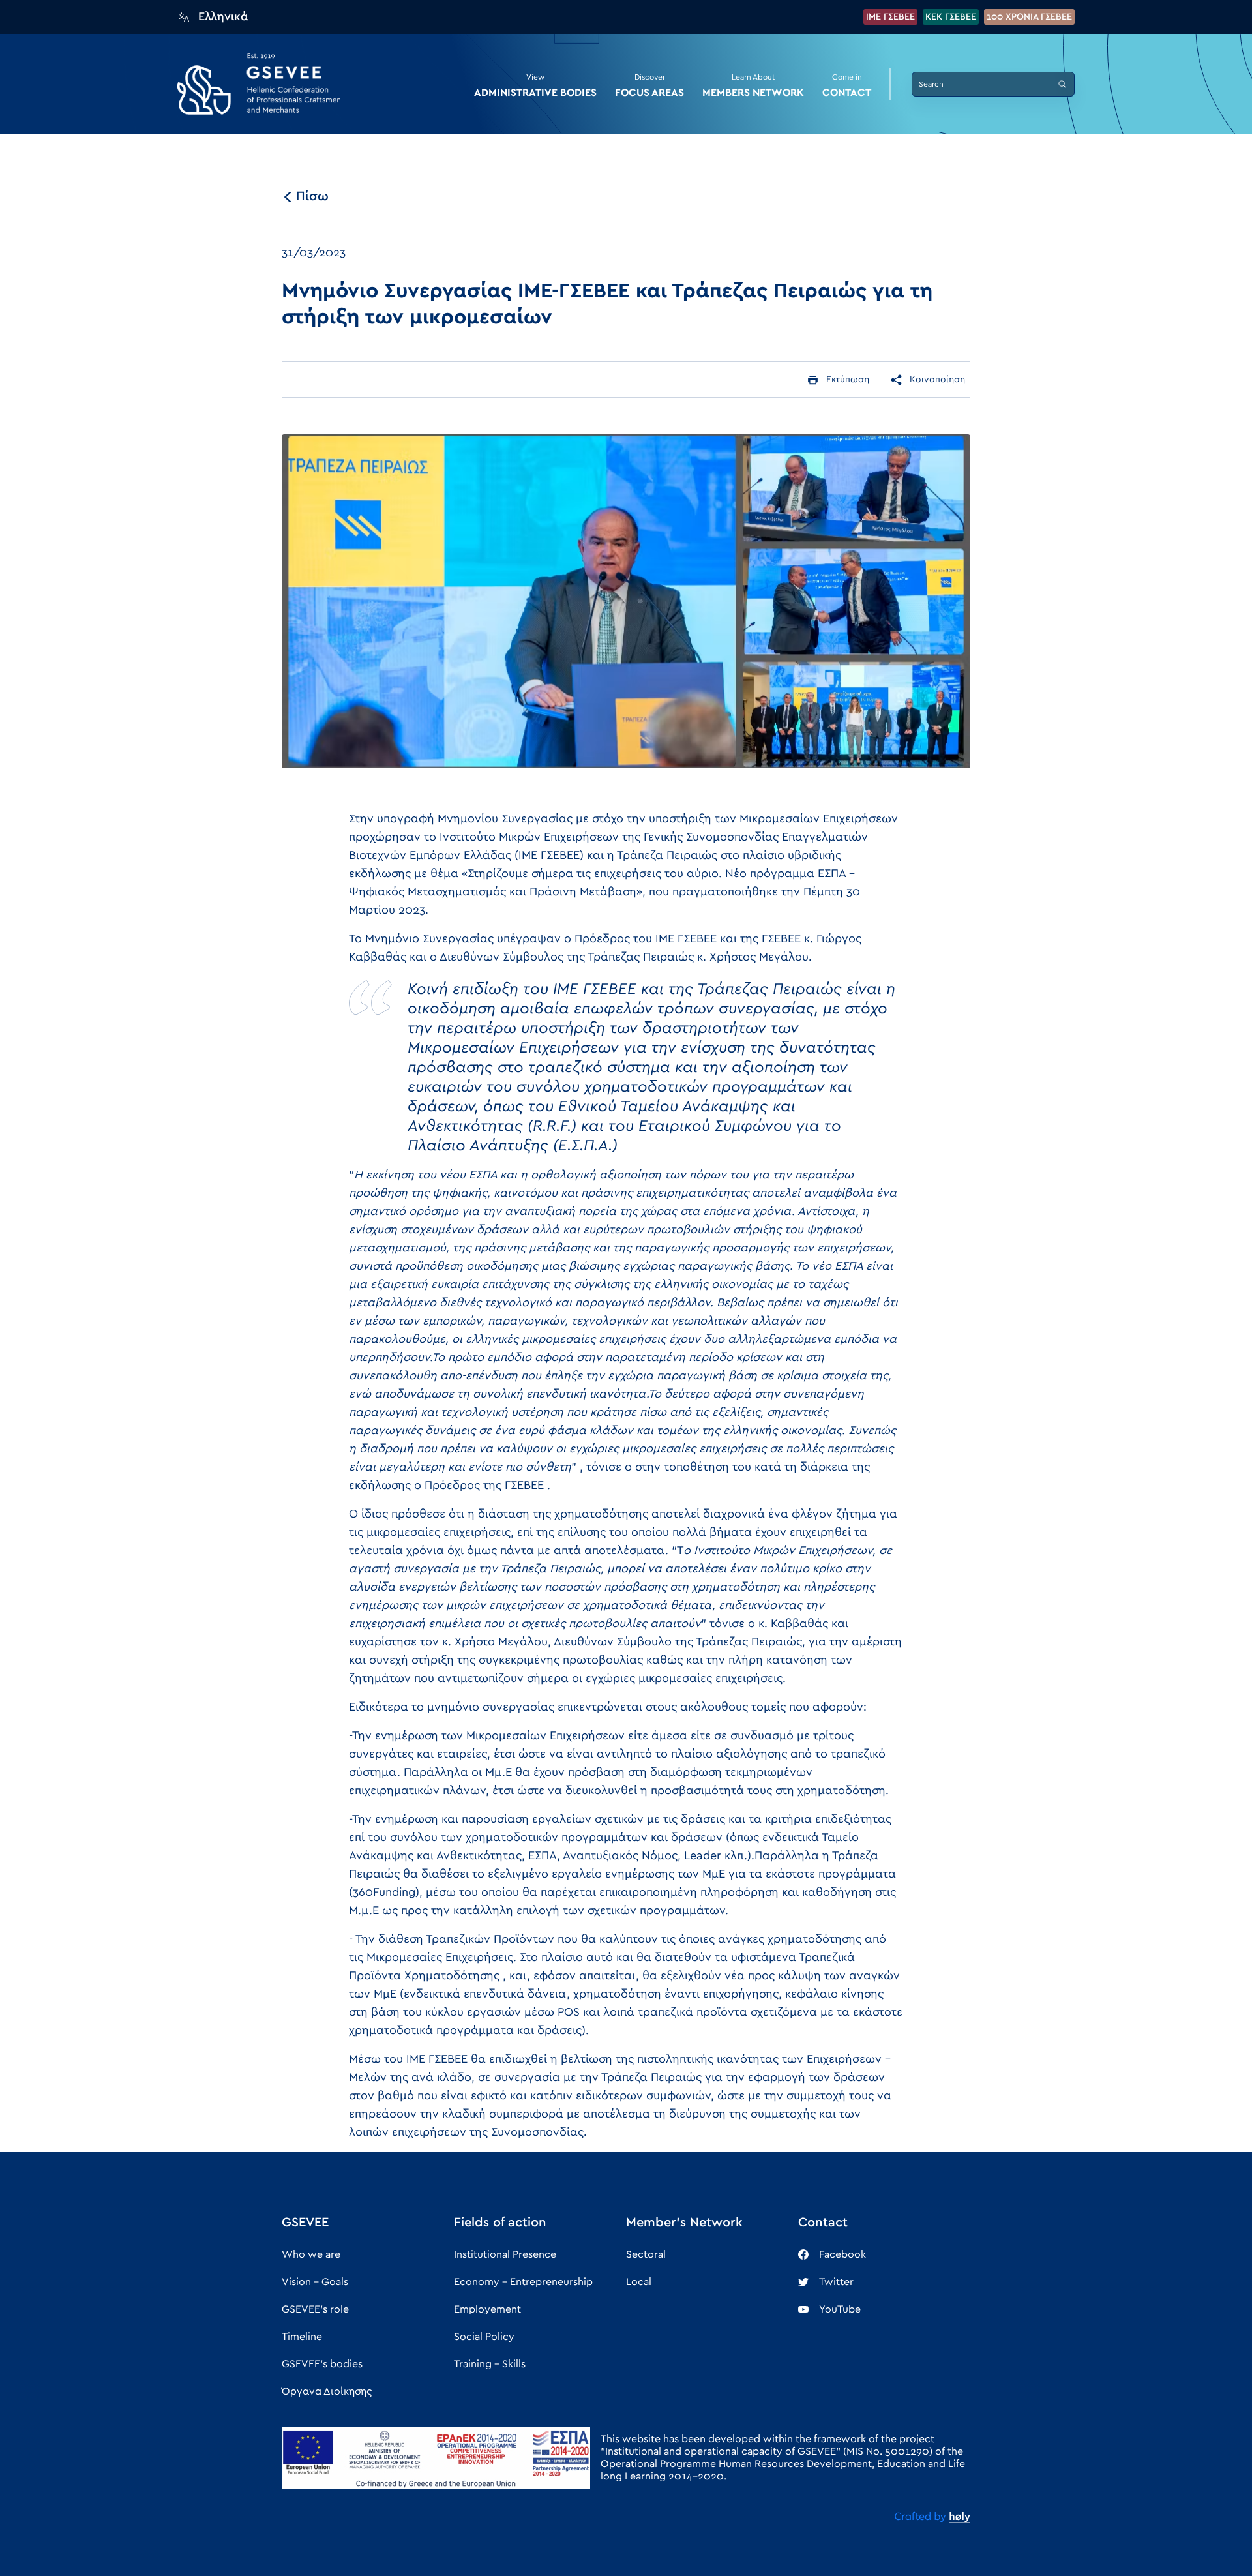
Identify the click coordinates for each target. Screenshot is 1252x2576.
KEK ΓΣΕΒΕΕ (951, 17)
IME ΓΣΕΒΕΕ (890, 17)
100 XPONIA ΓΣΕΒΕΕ (1029, 17)
